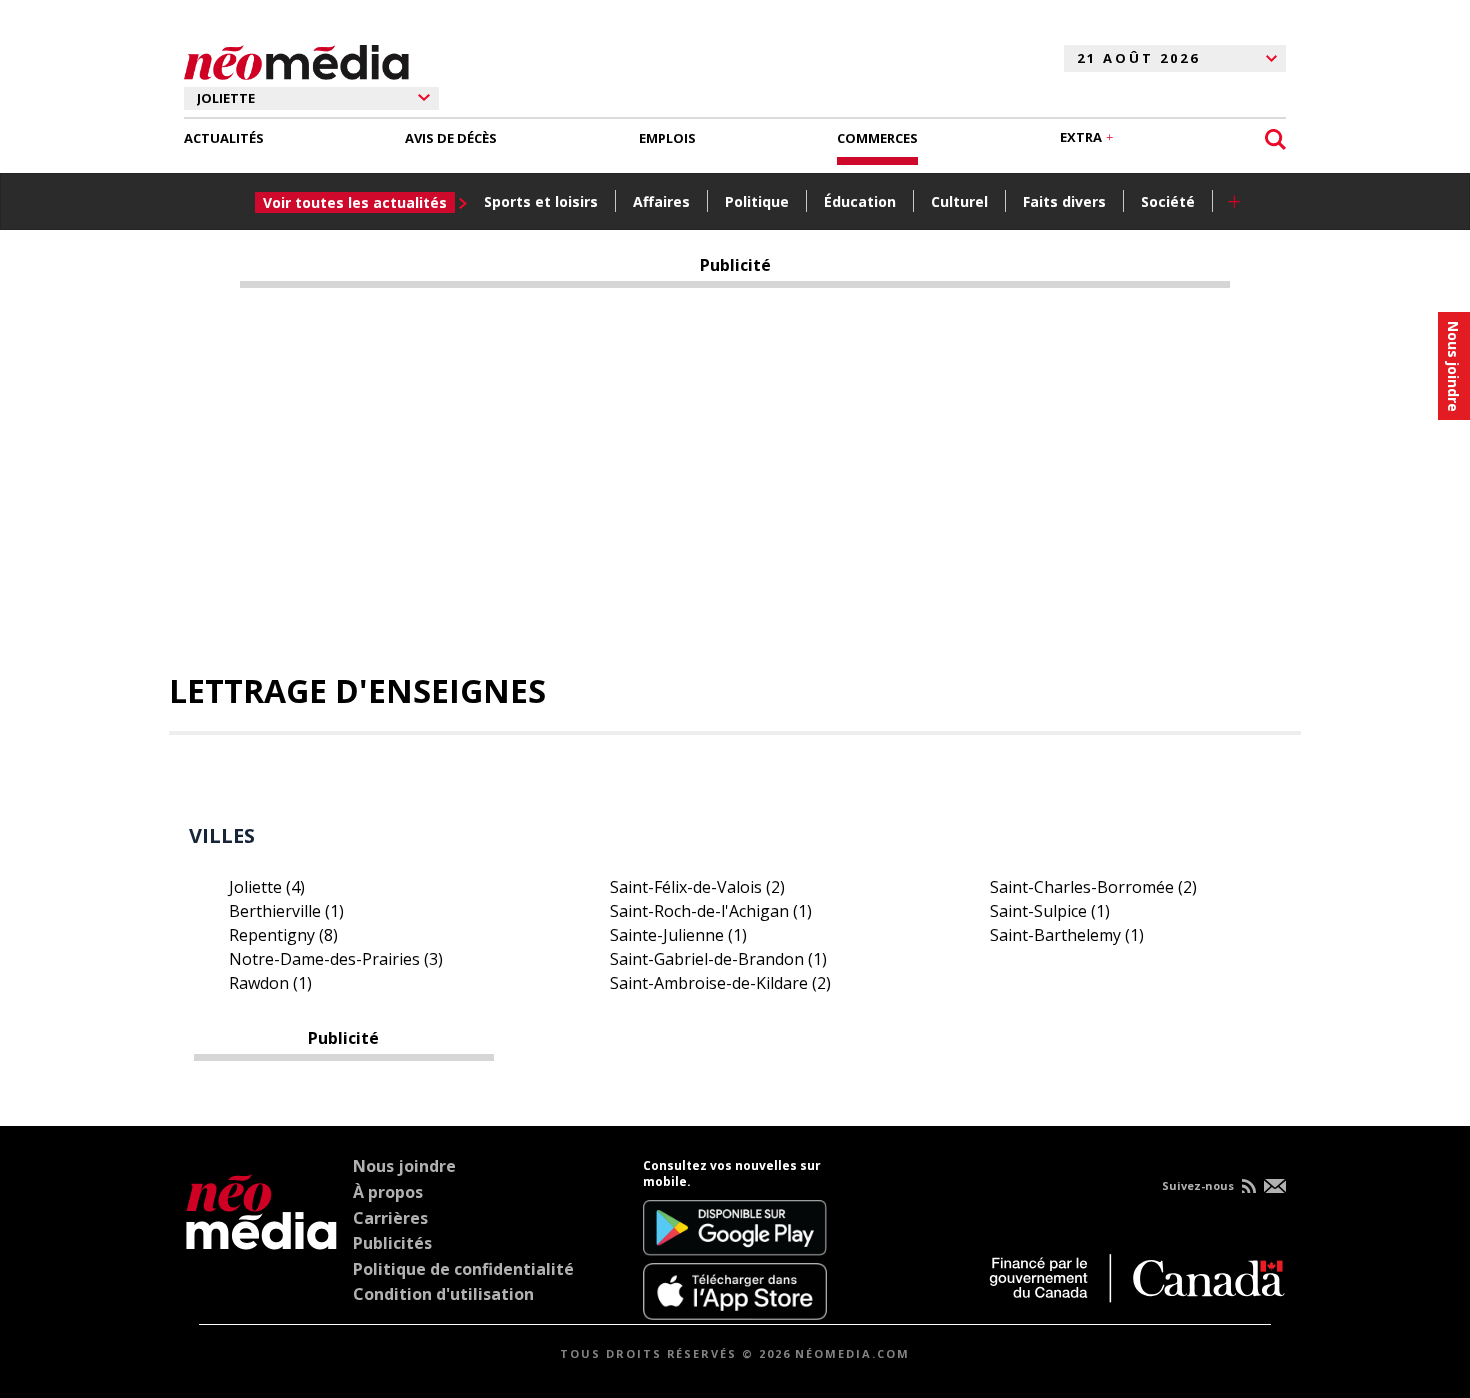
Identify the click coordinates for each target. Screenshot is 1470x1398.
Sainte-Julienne (678, 935)
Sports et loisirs (541, 201)
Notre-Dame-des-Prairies (336, 959)
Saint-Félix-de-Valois (697, 887)
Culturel (959, 201)
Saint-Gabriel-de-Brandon (718, 959)
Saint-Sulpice (1050, 911)
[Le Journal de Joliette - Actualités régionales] (296, 59)
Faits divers (1064, 201)
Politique (757, 201)
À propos (388, 1192)
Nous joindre (404, 1166)
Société (1168, 201)
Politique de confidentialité (463, 1269)
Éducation (860, 201)
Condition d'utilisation (443, 1294)
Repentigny (283, 935)
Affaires (661, 201)
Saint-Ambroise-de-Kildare (720, 983)
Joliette (267, 887)
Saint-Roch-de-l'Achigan (711, 911)
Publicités (392, 1243)
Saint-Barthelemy (1067, 935)
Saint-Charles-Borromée (1093, 887)
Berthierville (286, 911)
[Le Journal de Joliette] (261, 1239)
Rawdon (270, 983)
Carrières (390, 1218)
